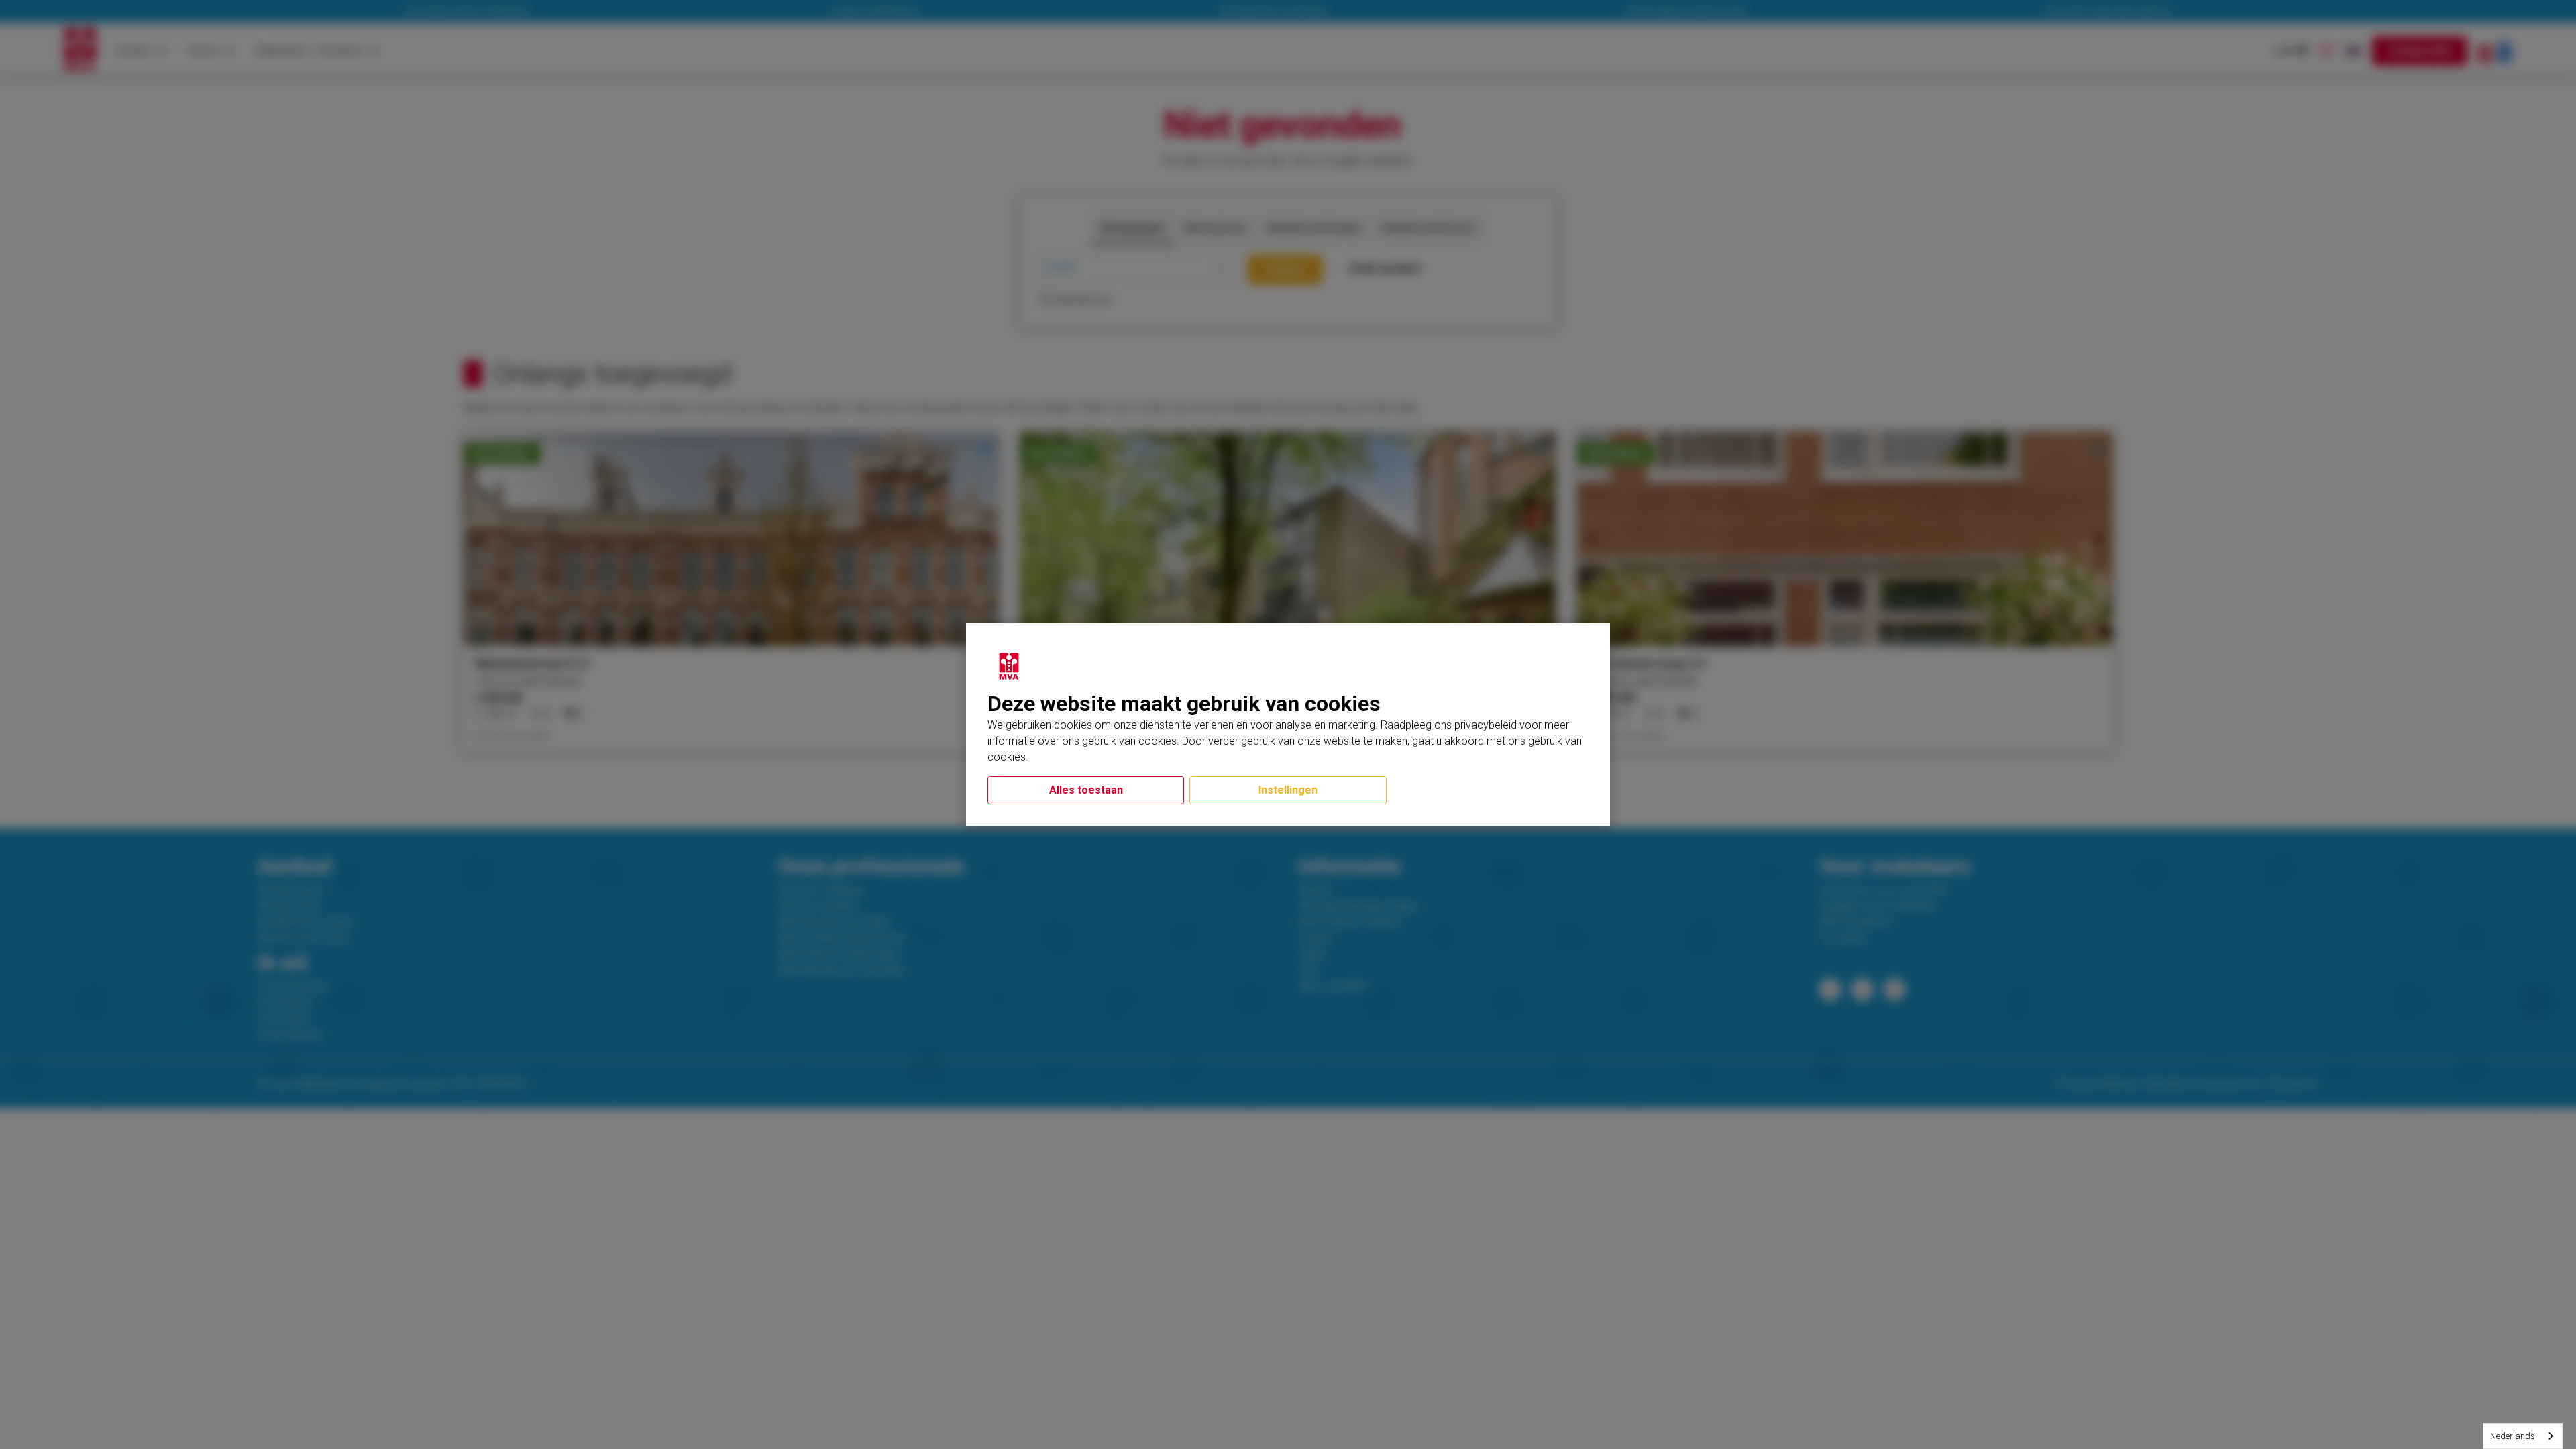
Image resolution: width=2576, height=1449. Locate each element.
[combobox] (2523, 1436)
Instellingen (1288, 790)
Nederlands (2513, 1436)
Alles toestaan (1086, 790)
